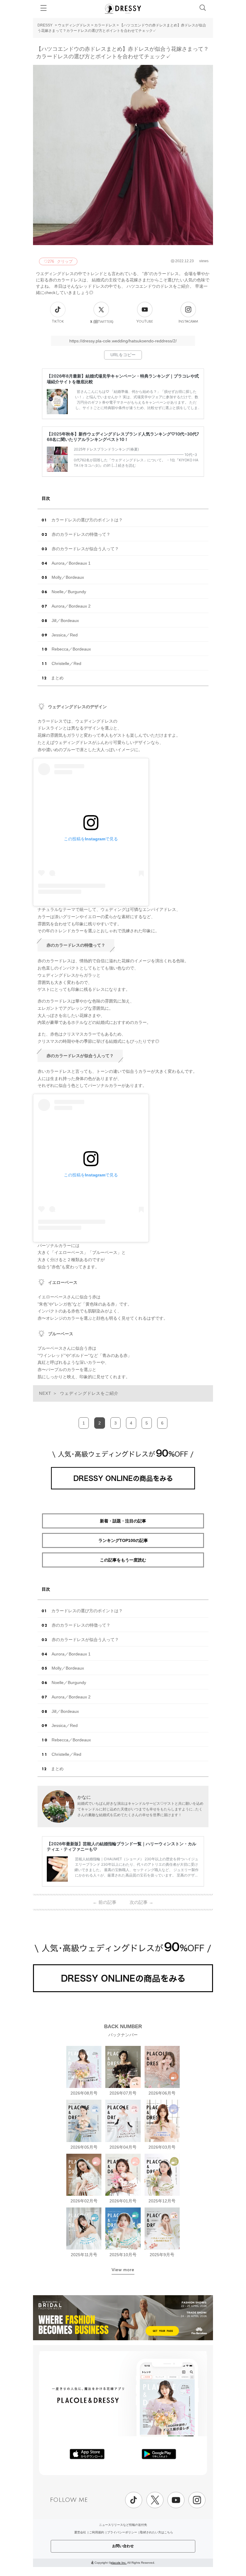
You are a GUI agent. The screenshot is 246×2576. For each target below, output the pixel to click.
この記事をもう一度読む (123, 1560)
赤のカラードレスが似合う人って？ (85, 549)
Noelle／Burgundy (69, 592)
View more (123, 2270)
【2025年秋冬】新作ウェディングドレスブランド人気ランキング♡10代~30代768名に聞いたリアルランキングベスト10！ (123, 437)
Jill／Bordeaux (65, 620)
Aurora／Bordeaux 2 (71, 606)
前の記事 (105, 1902)
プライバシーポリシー (122, 2532)
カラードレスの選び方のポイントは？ (87, 520)
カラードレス (105, 25)
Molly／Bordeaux (68, 577)
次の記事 (141, 1902)
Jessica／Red (65, 635)
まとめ (57, 678)
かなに (84, 1797)
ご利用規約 (97, 2532)
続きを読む (127, 465)
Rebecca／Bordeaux (71, 649)
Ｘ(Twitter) (101, 322)
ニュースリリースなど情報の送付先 (123, 2525)
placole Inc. (119, 2563)
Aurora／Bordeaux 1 (71, 563)
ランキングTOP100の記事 (123, 1540)
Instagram (188, 322)
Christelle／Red (66, 663)
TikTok (58, 322)
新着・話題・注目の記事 (123, 1521)
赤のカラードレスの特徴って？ (81, 534)
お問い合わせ (123, 2546)
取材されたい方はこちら (157, 2532)
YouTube (145, 322)
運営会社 (80, 2532)
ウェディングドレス (74, 25)
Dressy (123, 9)
